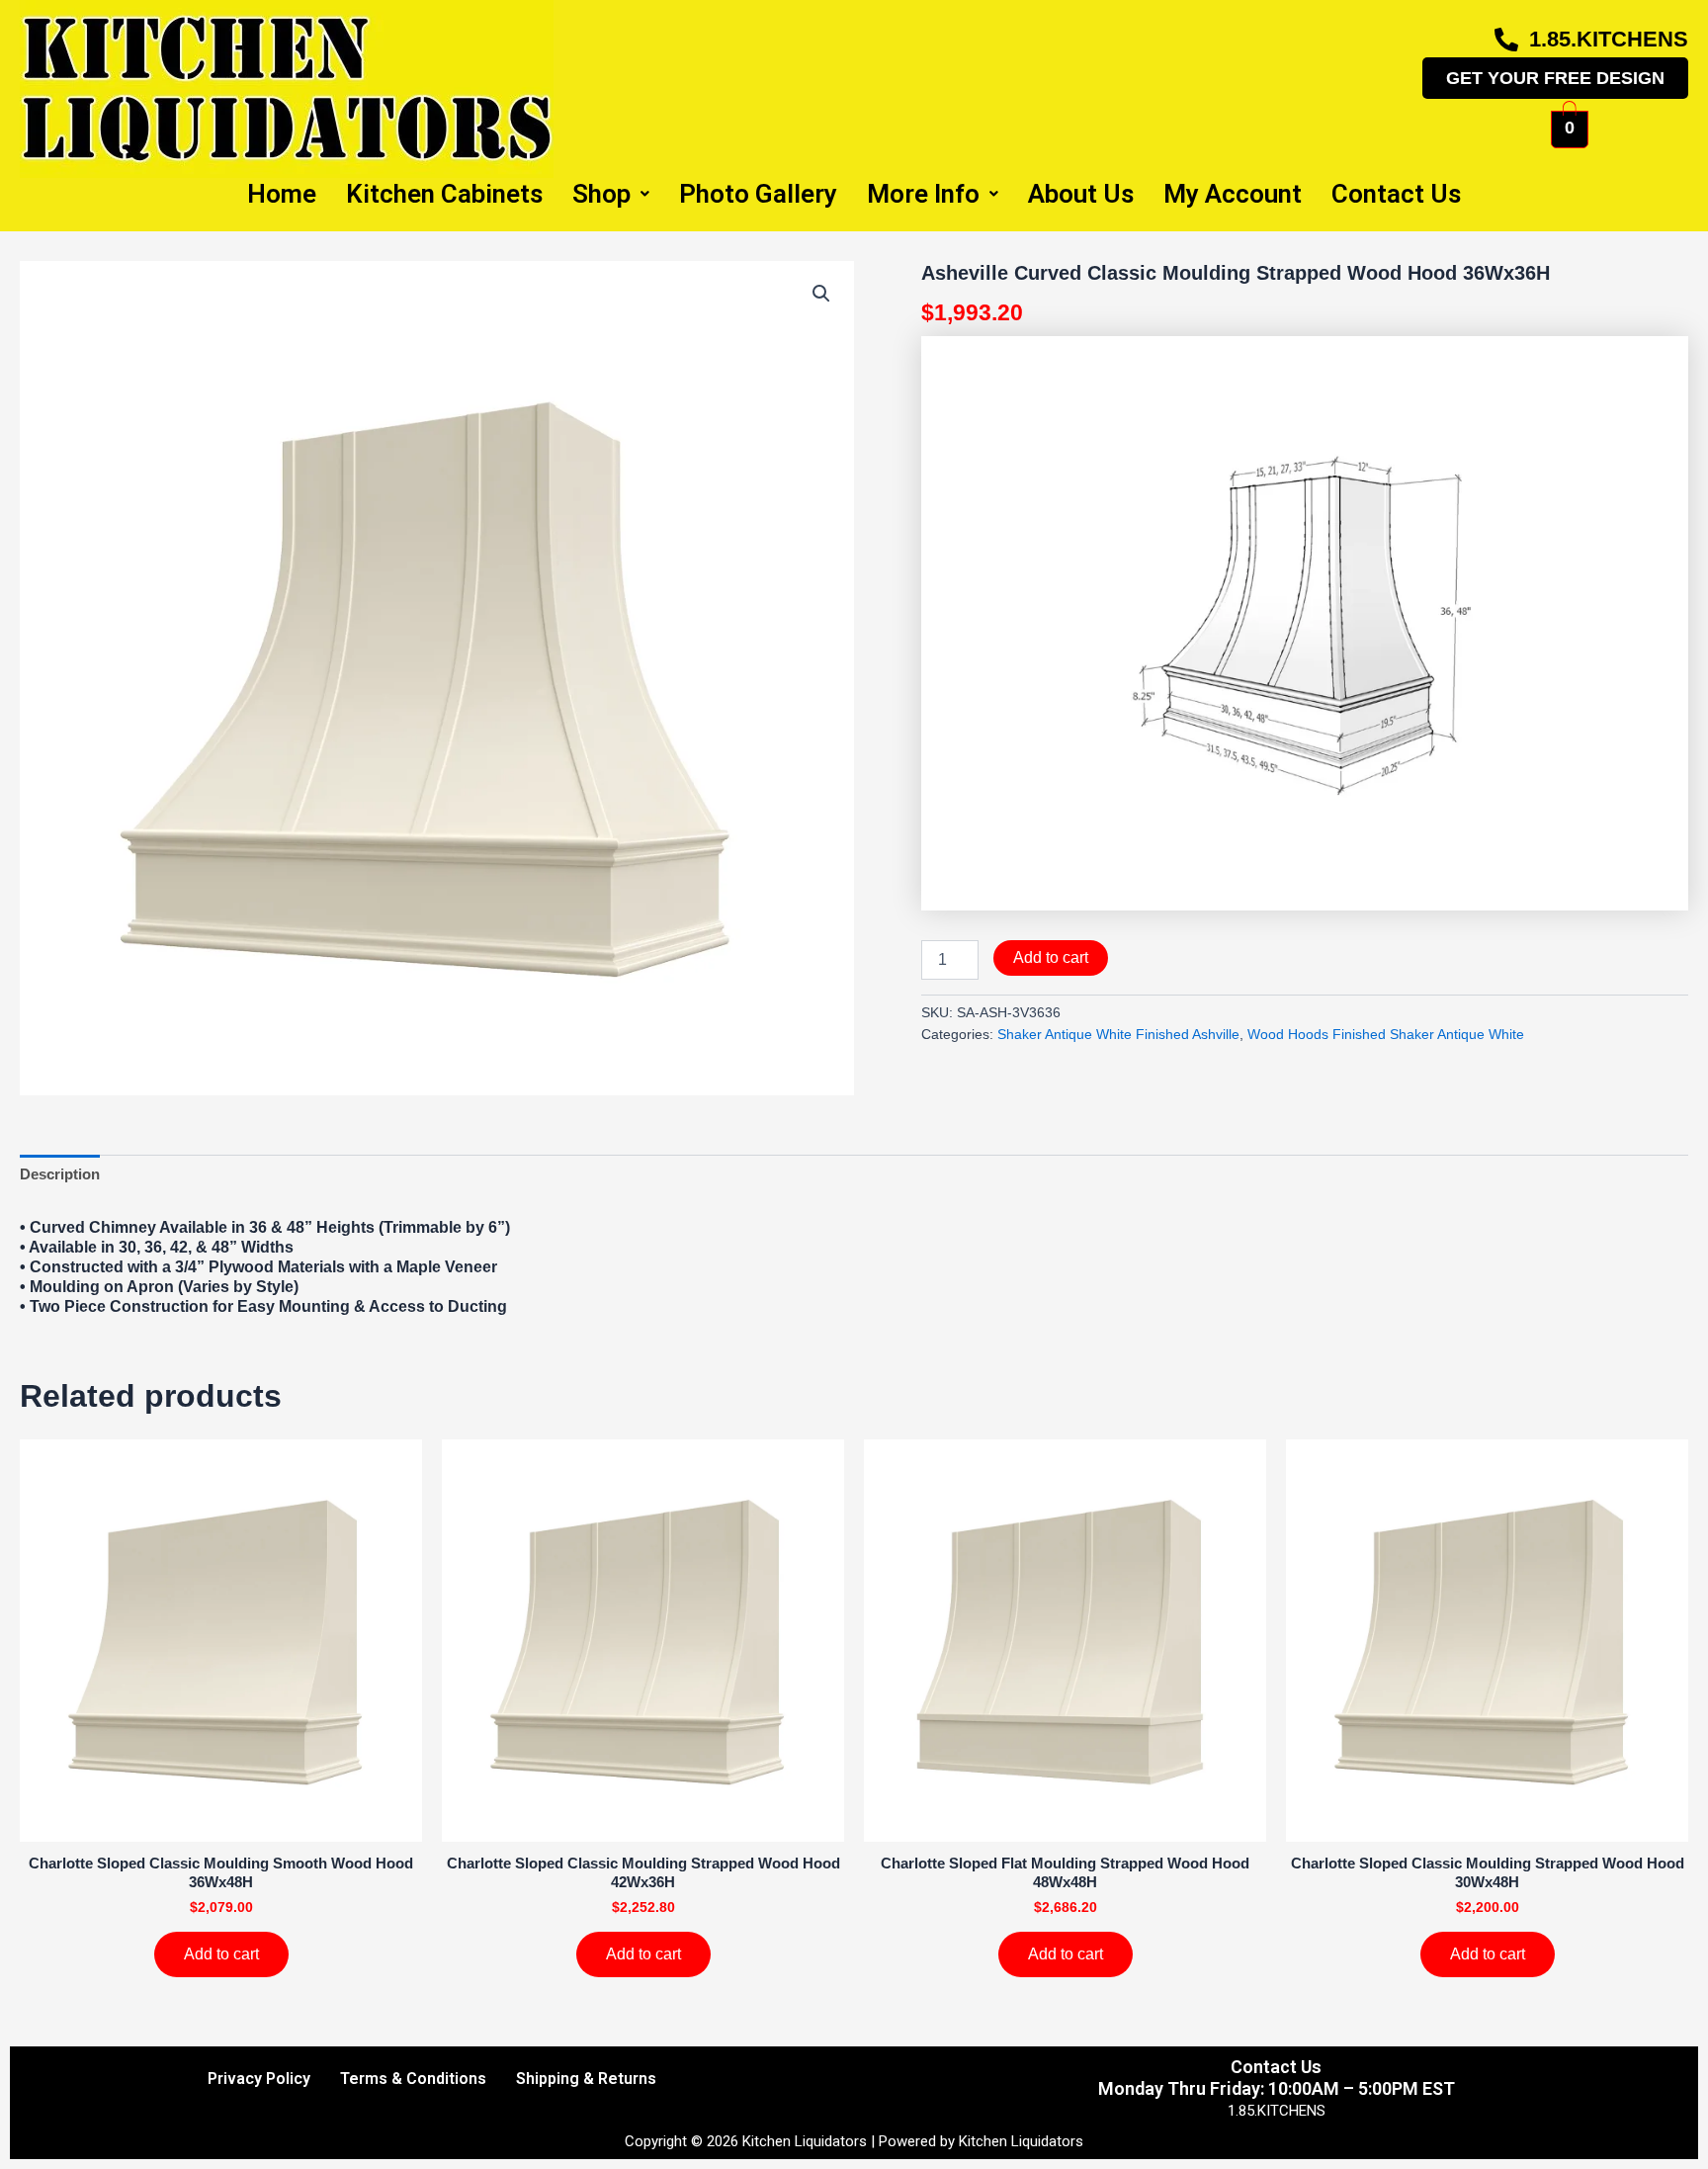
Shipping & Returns (586, 2079)
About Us (1081, 194)
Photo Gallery (758, 194)
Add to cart (1051, 957)
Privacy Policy (259, 2079)
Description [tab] (60, 1174)
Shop (601, 194)
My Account (1233, 194)
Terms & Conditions (413, 2079)
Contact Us (1396, 194)
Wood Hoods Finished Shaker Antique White (1386, 1035)
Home (282, 194)
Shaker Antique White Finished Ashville (1118, 1035)
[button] (821, 294)
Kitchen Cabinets (444, 194)
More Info (923, 194)
